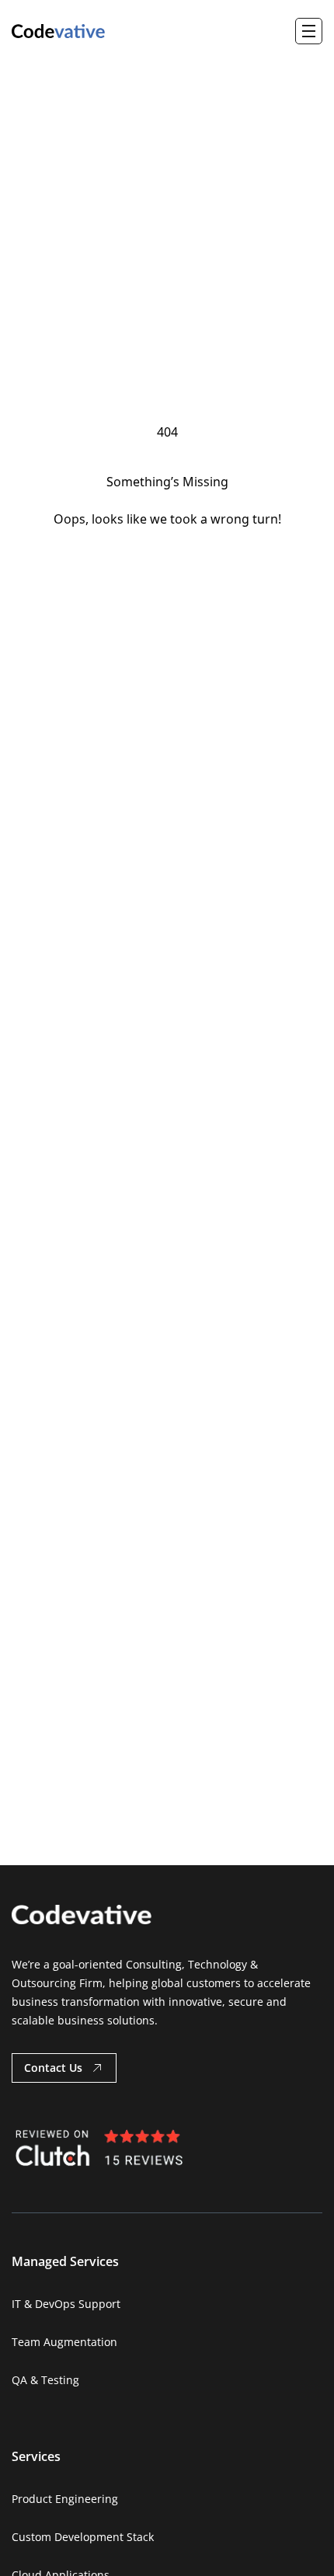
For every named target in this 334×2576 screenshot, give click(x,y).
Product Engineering (65, 2499)
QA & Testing (45, 2380)
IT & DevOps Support (66, 2304)
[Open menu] (309, 31)
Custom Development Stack (83, 2537)
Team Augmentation (64, 2342)
